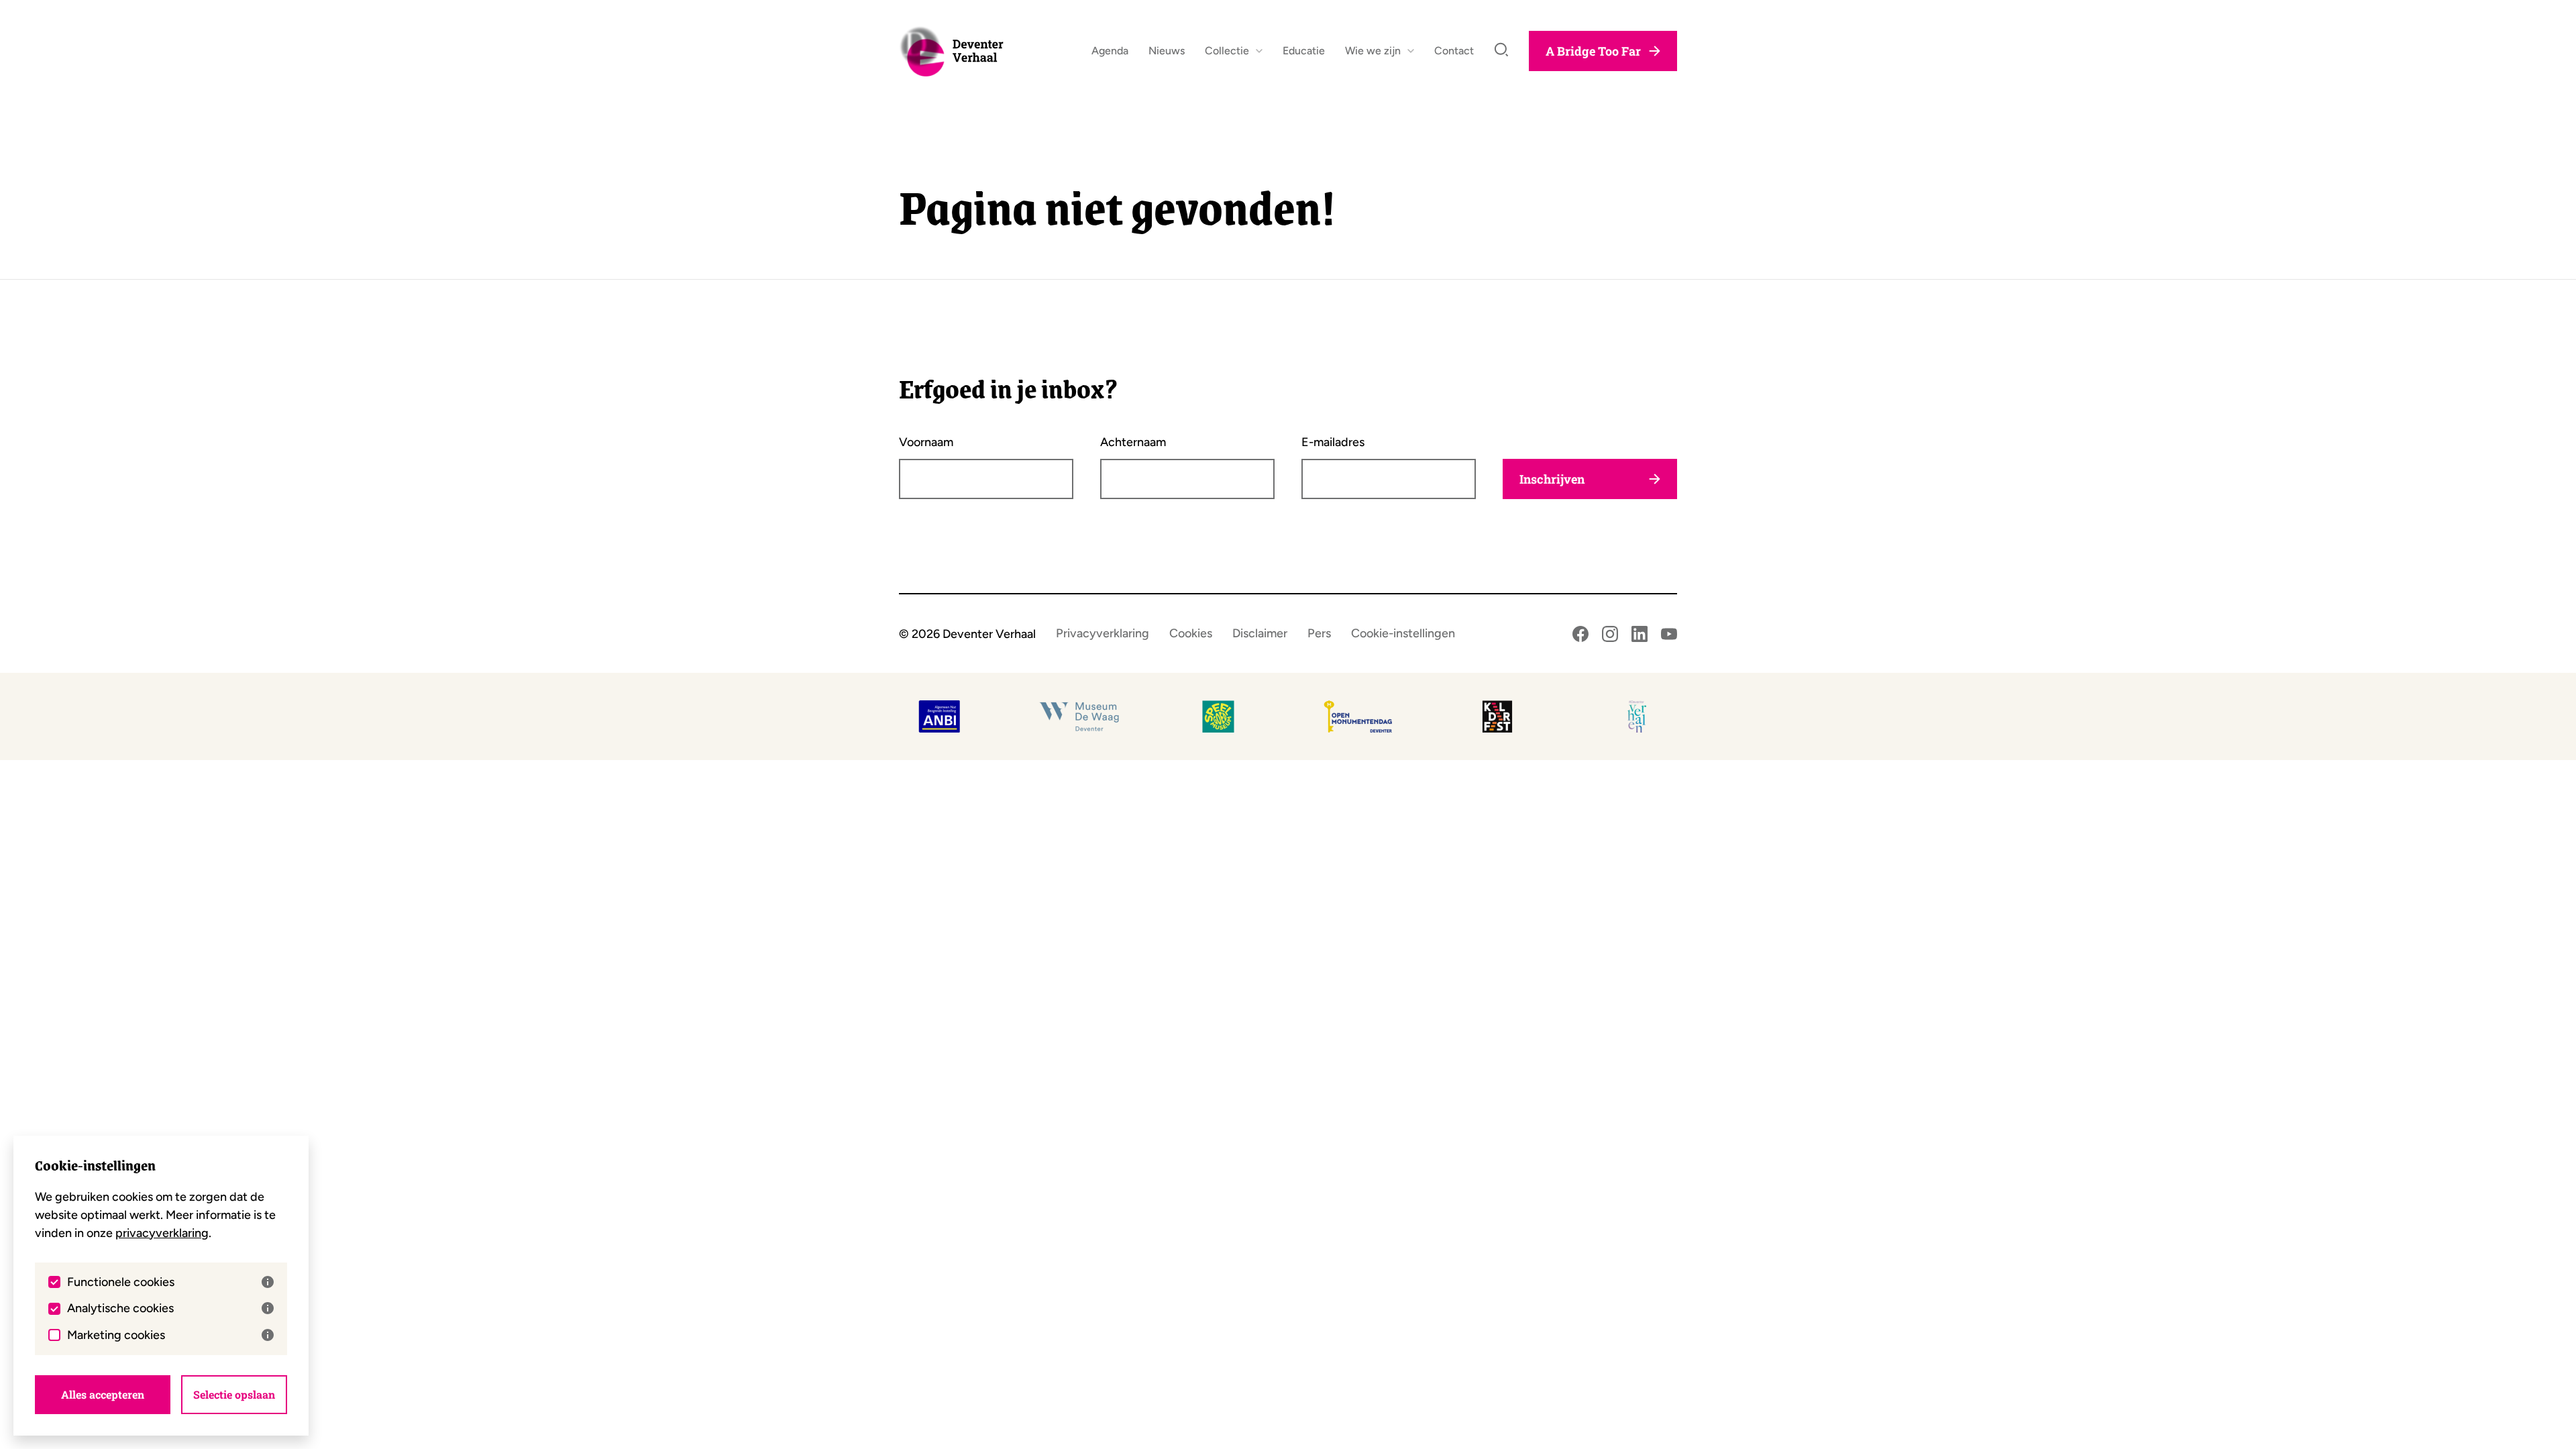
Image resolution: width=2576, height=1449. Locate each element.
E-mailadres (1333, 442)
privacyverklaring (162, 1233)
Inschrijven (1552, 479)
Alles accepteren (103, 1394)
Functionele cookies (121, 1282)
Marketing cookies (116, 1335)
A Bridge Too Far (1593, 51)
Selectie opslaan (234, 1394)
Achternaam (1133, 442)
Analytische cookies (120, 1308)
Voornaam (926, 442)
